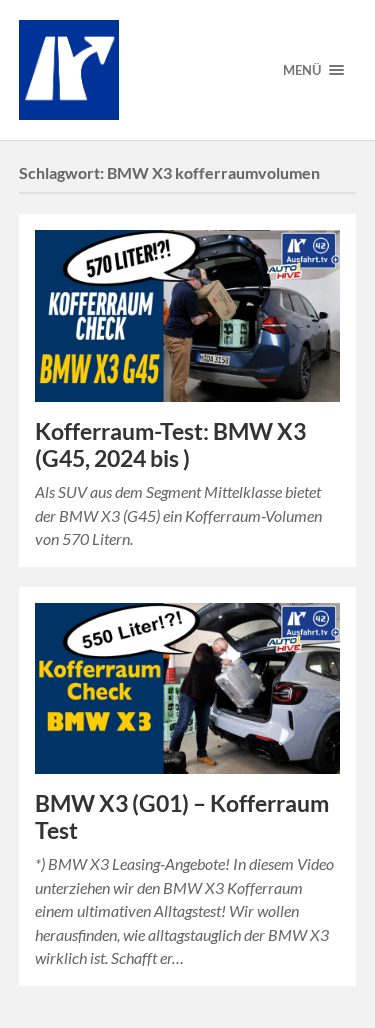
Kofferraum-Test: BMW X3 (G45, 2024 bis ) (170, 445)
